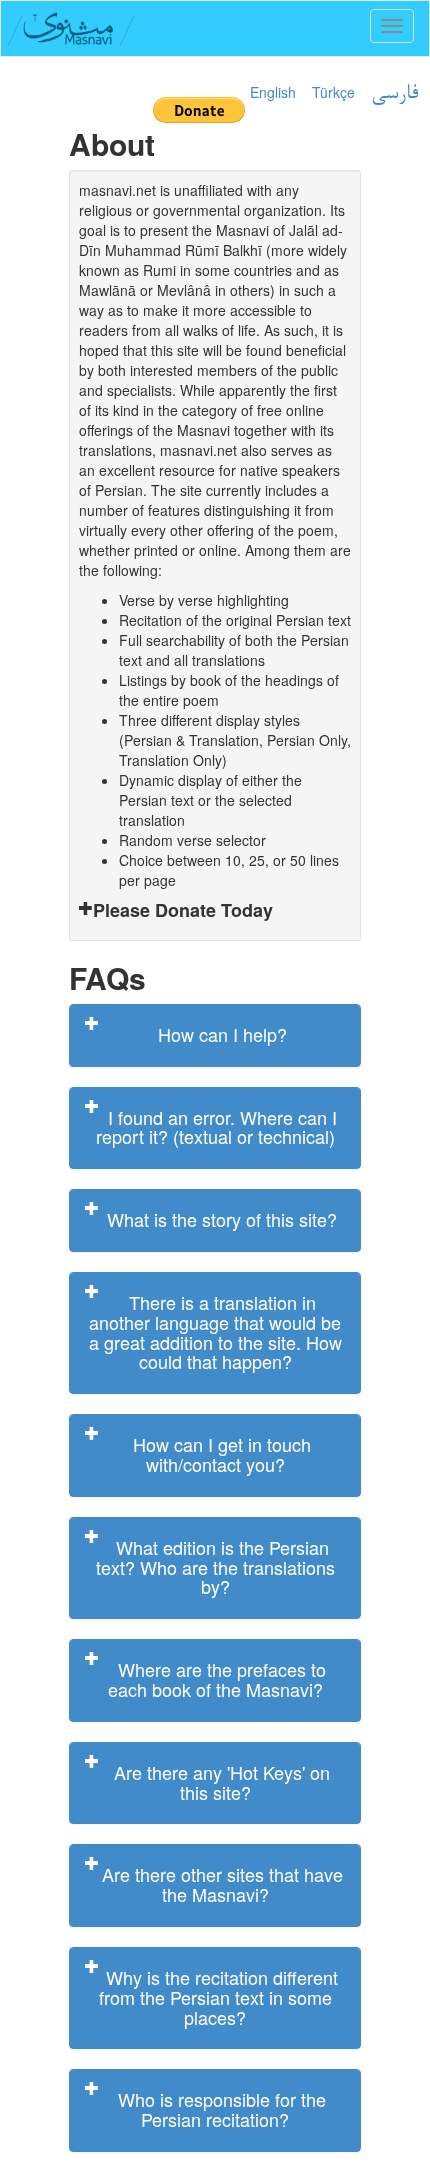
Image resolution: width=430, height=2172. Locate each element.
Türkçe (333, 92)
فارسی (394, 94)
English (273, 92)
